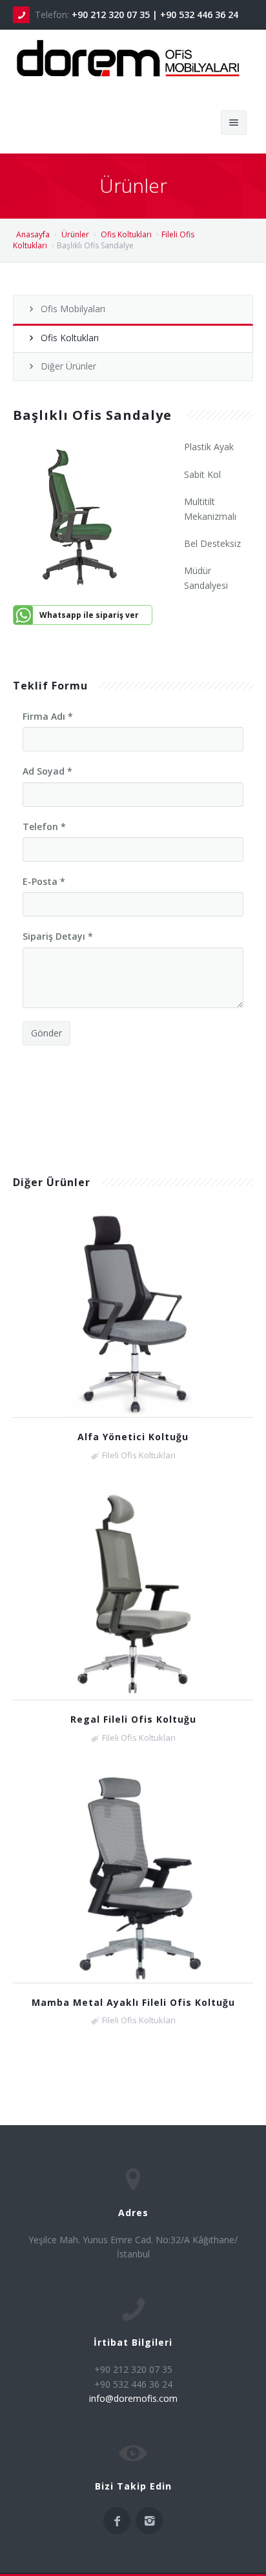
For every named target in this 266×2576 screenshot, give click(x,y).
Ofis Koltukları (126, 234)
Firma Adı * (48, 716)
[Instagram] (149, 2521)
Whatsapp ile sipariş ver (89, 615)
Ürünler (75, 234)
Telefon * (44, 827)
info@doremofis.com (133, 2398)
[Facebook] (117, 2521)
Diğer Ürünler (68, 366)
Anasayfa (33, 234)
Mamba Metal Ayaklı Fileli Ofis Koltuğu (133, 2002)
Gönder (46, 1033)
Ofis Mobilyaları (73, 309)
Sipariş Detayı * (58, 936)
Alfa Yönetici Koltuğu (133, 1437)
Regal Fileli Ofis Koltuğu (133, 1719)
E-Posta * (44, 881)
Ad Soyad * (47, 771)
